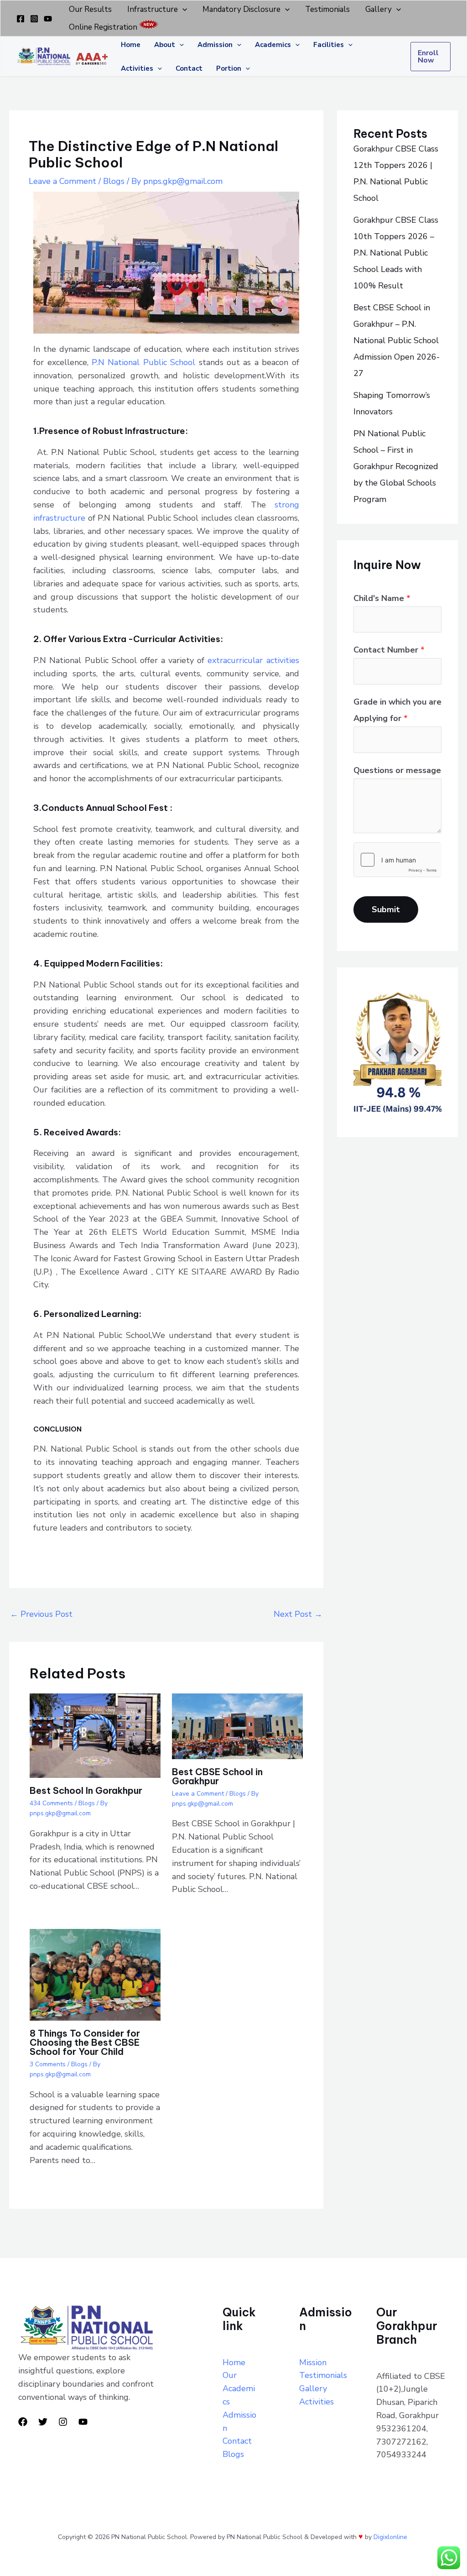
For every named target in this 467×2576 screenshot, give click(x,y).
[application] (182, 9)
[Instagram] (34, 19)
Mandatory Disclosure (241, 9)
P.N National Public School (143, 362)
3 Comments (48, 2064)
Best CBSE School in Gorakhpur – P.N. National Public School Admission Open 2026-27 (397, 340)
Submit (386, 909)
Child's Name (382, 598)
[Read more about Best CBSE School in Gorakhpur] (237, 1725)
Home (131, 45)
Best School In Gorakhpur (86, 1790)
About (165, 45)
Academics (273, 45)
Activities (137, 68)
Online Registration (103, 27)
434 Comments (51, 1803)
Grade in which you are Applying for (397, 710)
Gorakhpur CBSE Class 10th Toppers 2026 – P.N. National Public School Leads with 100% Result (396, 253)
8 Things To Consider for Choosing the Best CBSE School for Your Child (85, 2042)
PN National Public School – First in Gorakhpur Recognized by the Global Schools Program (396, 466)
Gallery (379, 9)
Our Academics (239, 2388)
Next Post (298, 1614)
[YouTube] (48, 19)
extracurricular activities (253, 660)
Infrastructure (153, 9)
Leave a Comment (62, 181)
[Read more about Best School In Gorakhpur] (95, 1735)
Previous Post (41, 1614)
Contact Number (389, 650)
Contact (189, 68)
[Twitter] (43, 2422)
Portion (229, 68)
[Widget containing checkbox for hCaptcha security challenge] (397, 860)
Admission (215, 45)
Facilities (329, 45)
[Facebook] (21, 19)
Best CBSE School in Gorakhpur (217, 1776)
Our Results (90, 9)
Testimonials (327, 9)
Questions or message (397, 770)
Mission (313, 2362)
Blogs (114, 181)
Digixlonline (391, 2537)
